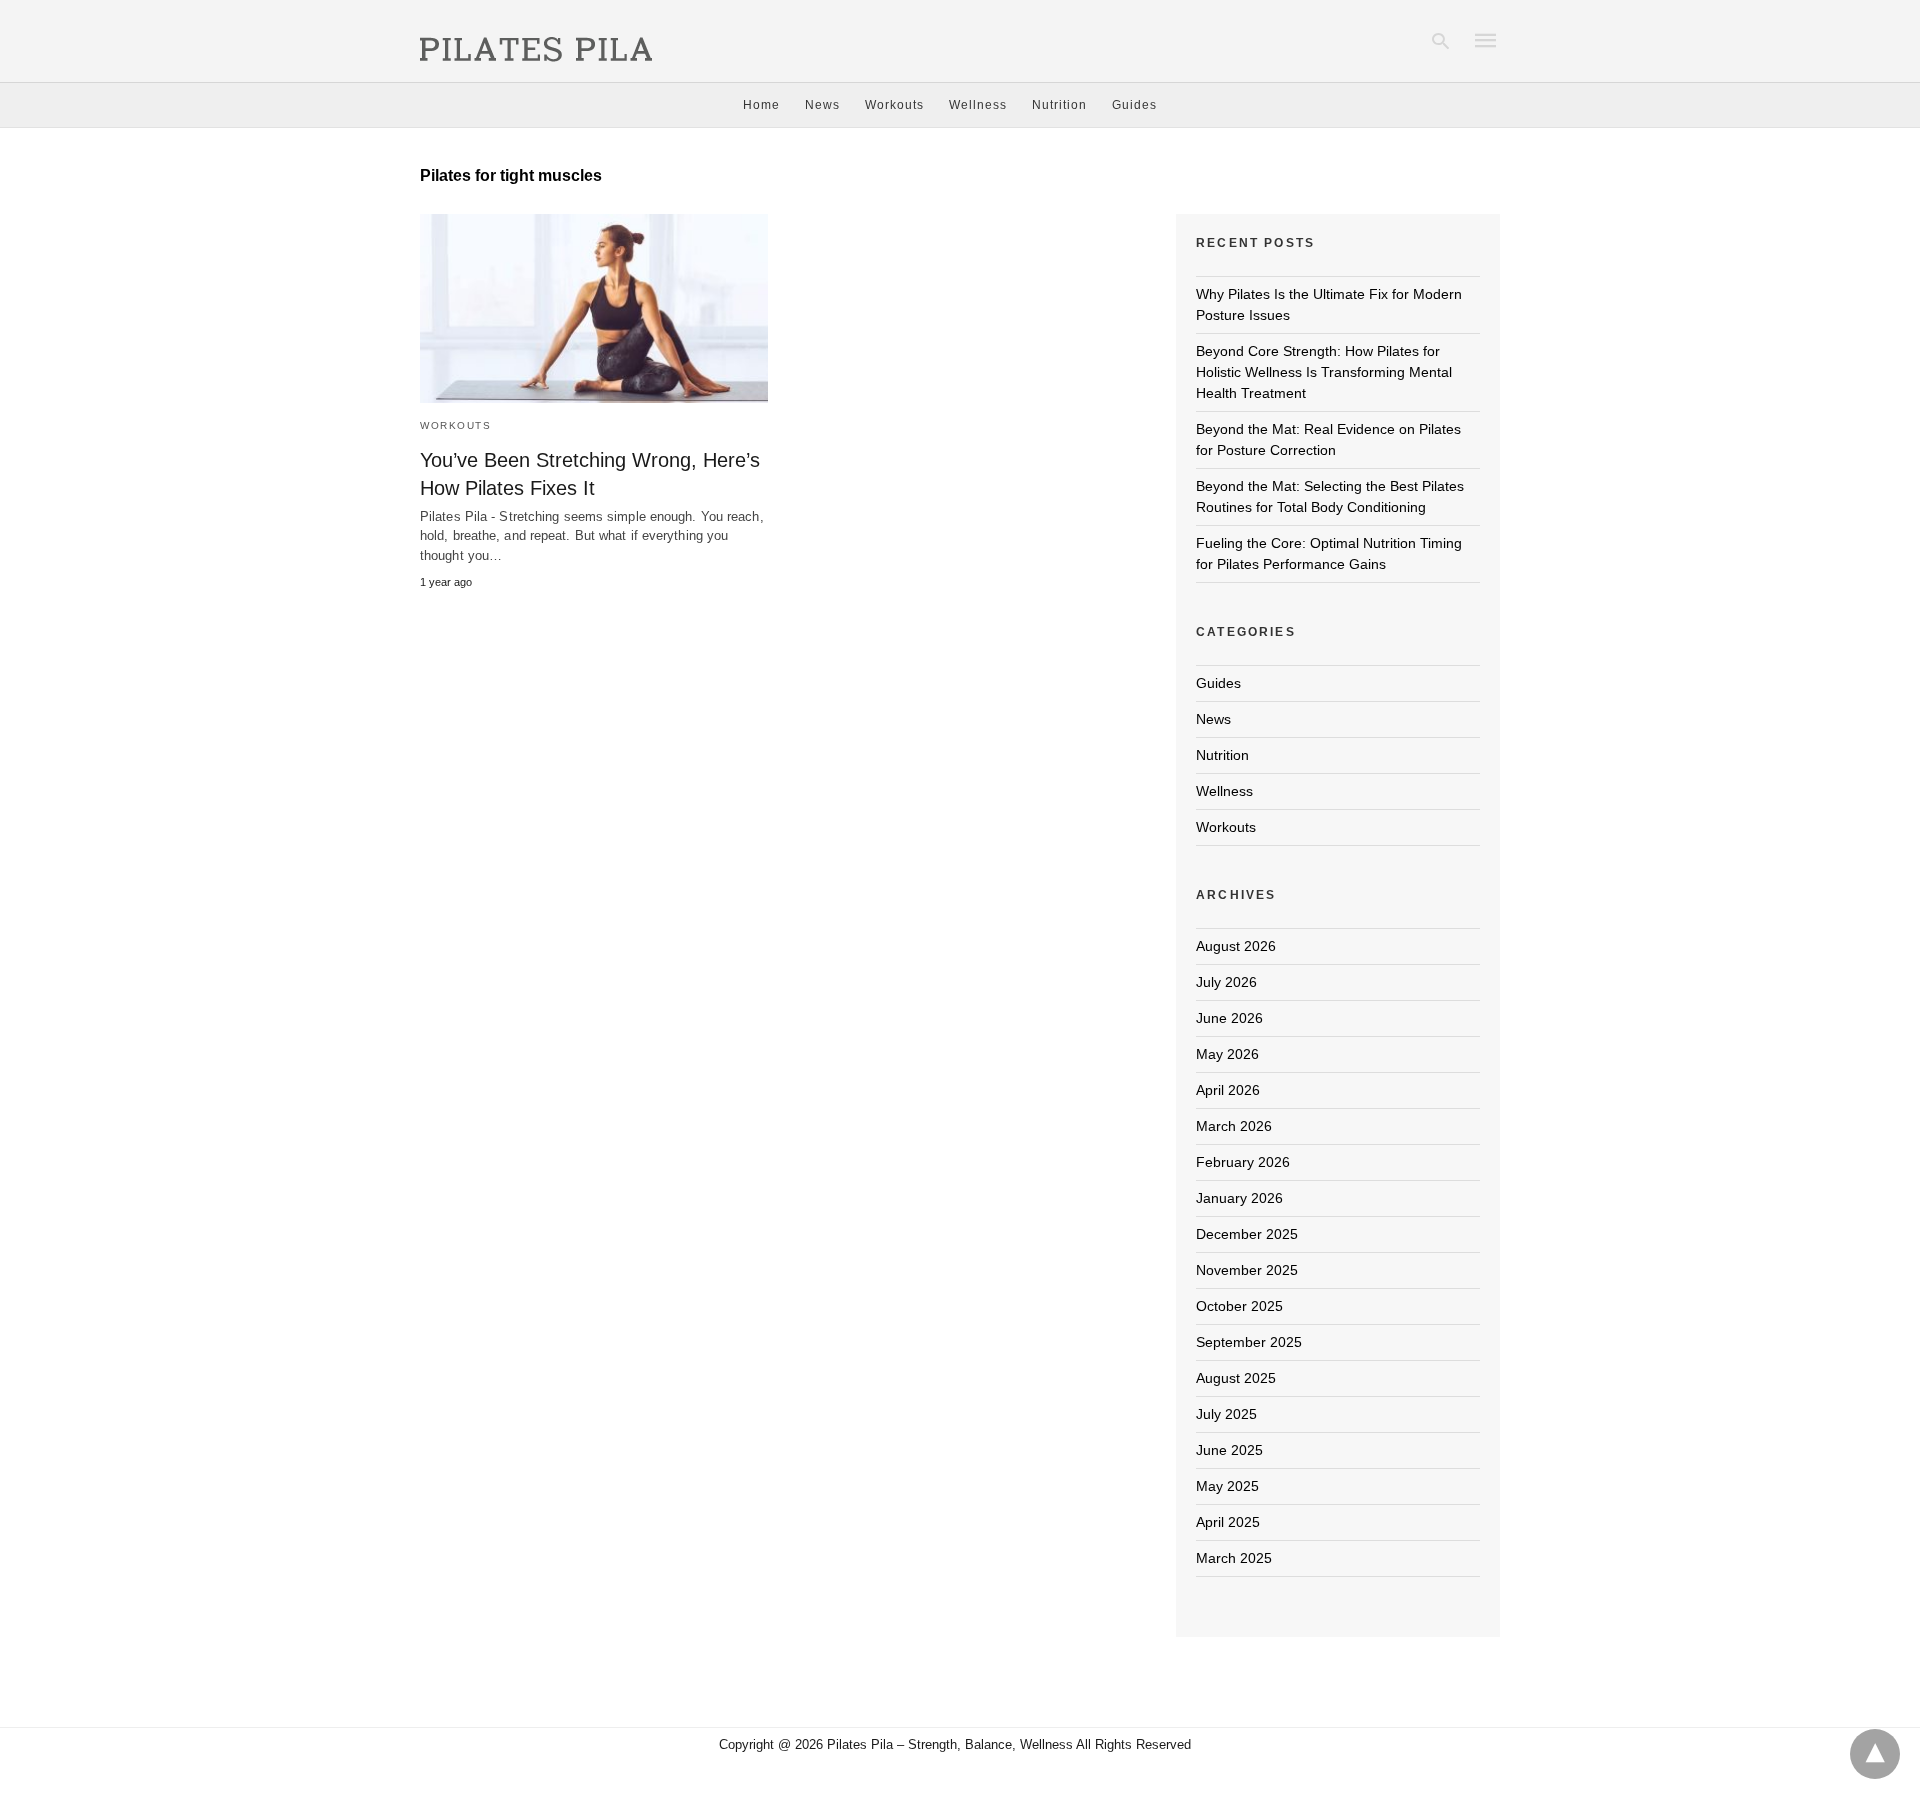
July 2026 (1226, 982)
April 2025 (1228, 1522)
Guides (1134, 105)
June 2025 (1229, 1450)
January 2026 (1239, 1198)
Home (761, 105)
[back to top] (1875, 1754)
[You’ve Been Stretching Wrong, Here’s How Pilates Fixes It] (594, 308)
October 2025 (1239, 1306)
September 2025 (1249, 1342)
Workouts (894, 105)
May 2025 (1227, 1486)
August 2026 (1236, 946)
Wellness (978, 105)
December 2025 (1247, 1234)
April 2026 (1228, 1090)
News (822, 105)
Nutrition (1059, 105)
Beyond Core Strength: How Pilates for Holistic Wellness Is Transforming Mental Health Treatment (1324, 372)
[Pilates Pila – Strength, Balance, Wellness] (536, 39)
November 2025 (1247, 1270)
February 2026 (1243, 1162)
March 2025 (1234, 1558)
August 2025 (1236, 1378)
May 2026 (1227, 1054)
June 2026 (1229, 1018)
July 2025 (1226, 1414)
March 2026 (1234, 1126)
